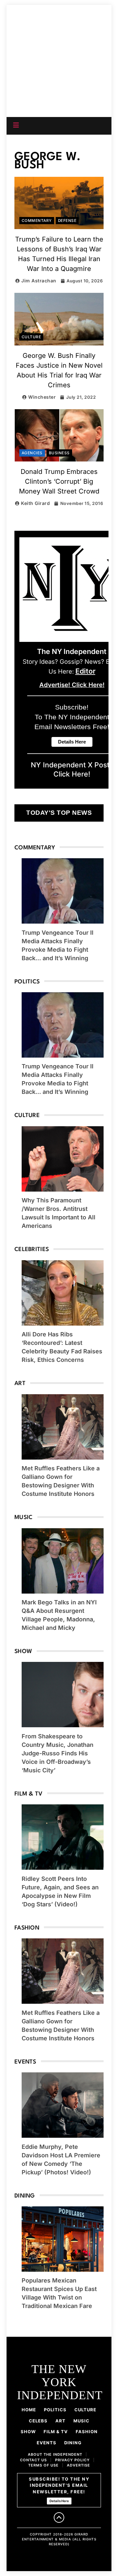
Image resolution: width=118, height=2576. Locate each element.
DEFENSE (67, 221)
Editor (85, 671)
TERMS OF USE (43, 2465)
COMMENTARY (37, 221)
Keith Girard (35, 503)
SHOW (28, 2432)
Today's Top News (59, 813)
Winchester (42, 397)
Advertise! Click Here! (72, 685)
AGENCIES (32, 453)
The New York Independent (59, 48)
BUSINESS (59, 453)
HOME (29, 2410)
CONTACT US (33, 2460)
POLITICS (55, 2410)
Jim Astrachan (39, 281)
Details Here (59, 2501)
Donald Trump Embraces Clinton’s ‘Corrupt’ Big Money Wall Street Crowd (59, 481)
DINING (73, 2443)
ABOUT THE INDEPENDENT (55, 2454)
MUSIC (81, 2421)
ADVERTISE (79, 2465)
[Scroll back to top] (59, 2517)
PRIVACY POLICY (72, 2460)
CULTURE (31, 337)
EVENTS (47, 2443)
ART (60, 2421)
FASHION (87, 2432)
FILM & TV (56, 2432)
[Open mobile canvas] (16, 125)
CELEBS (38, 2421)
